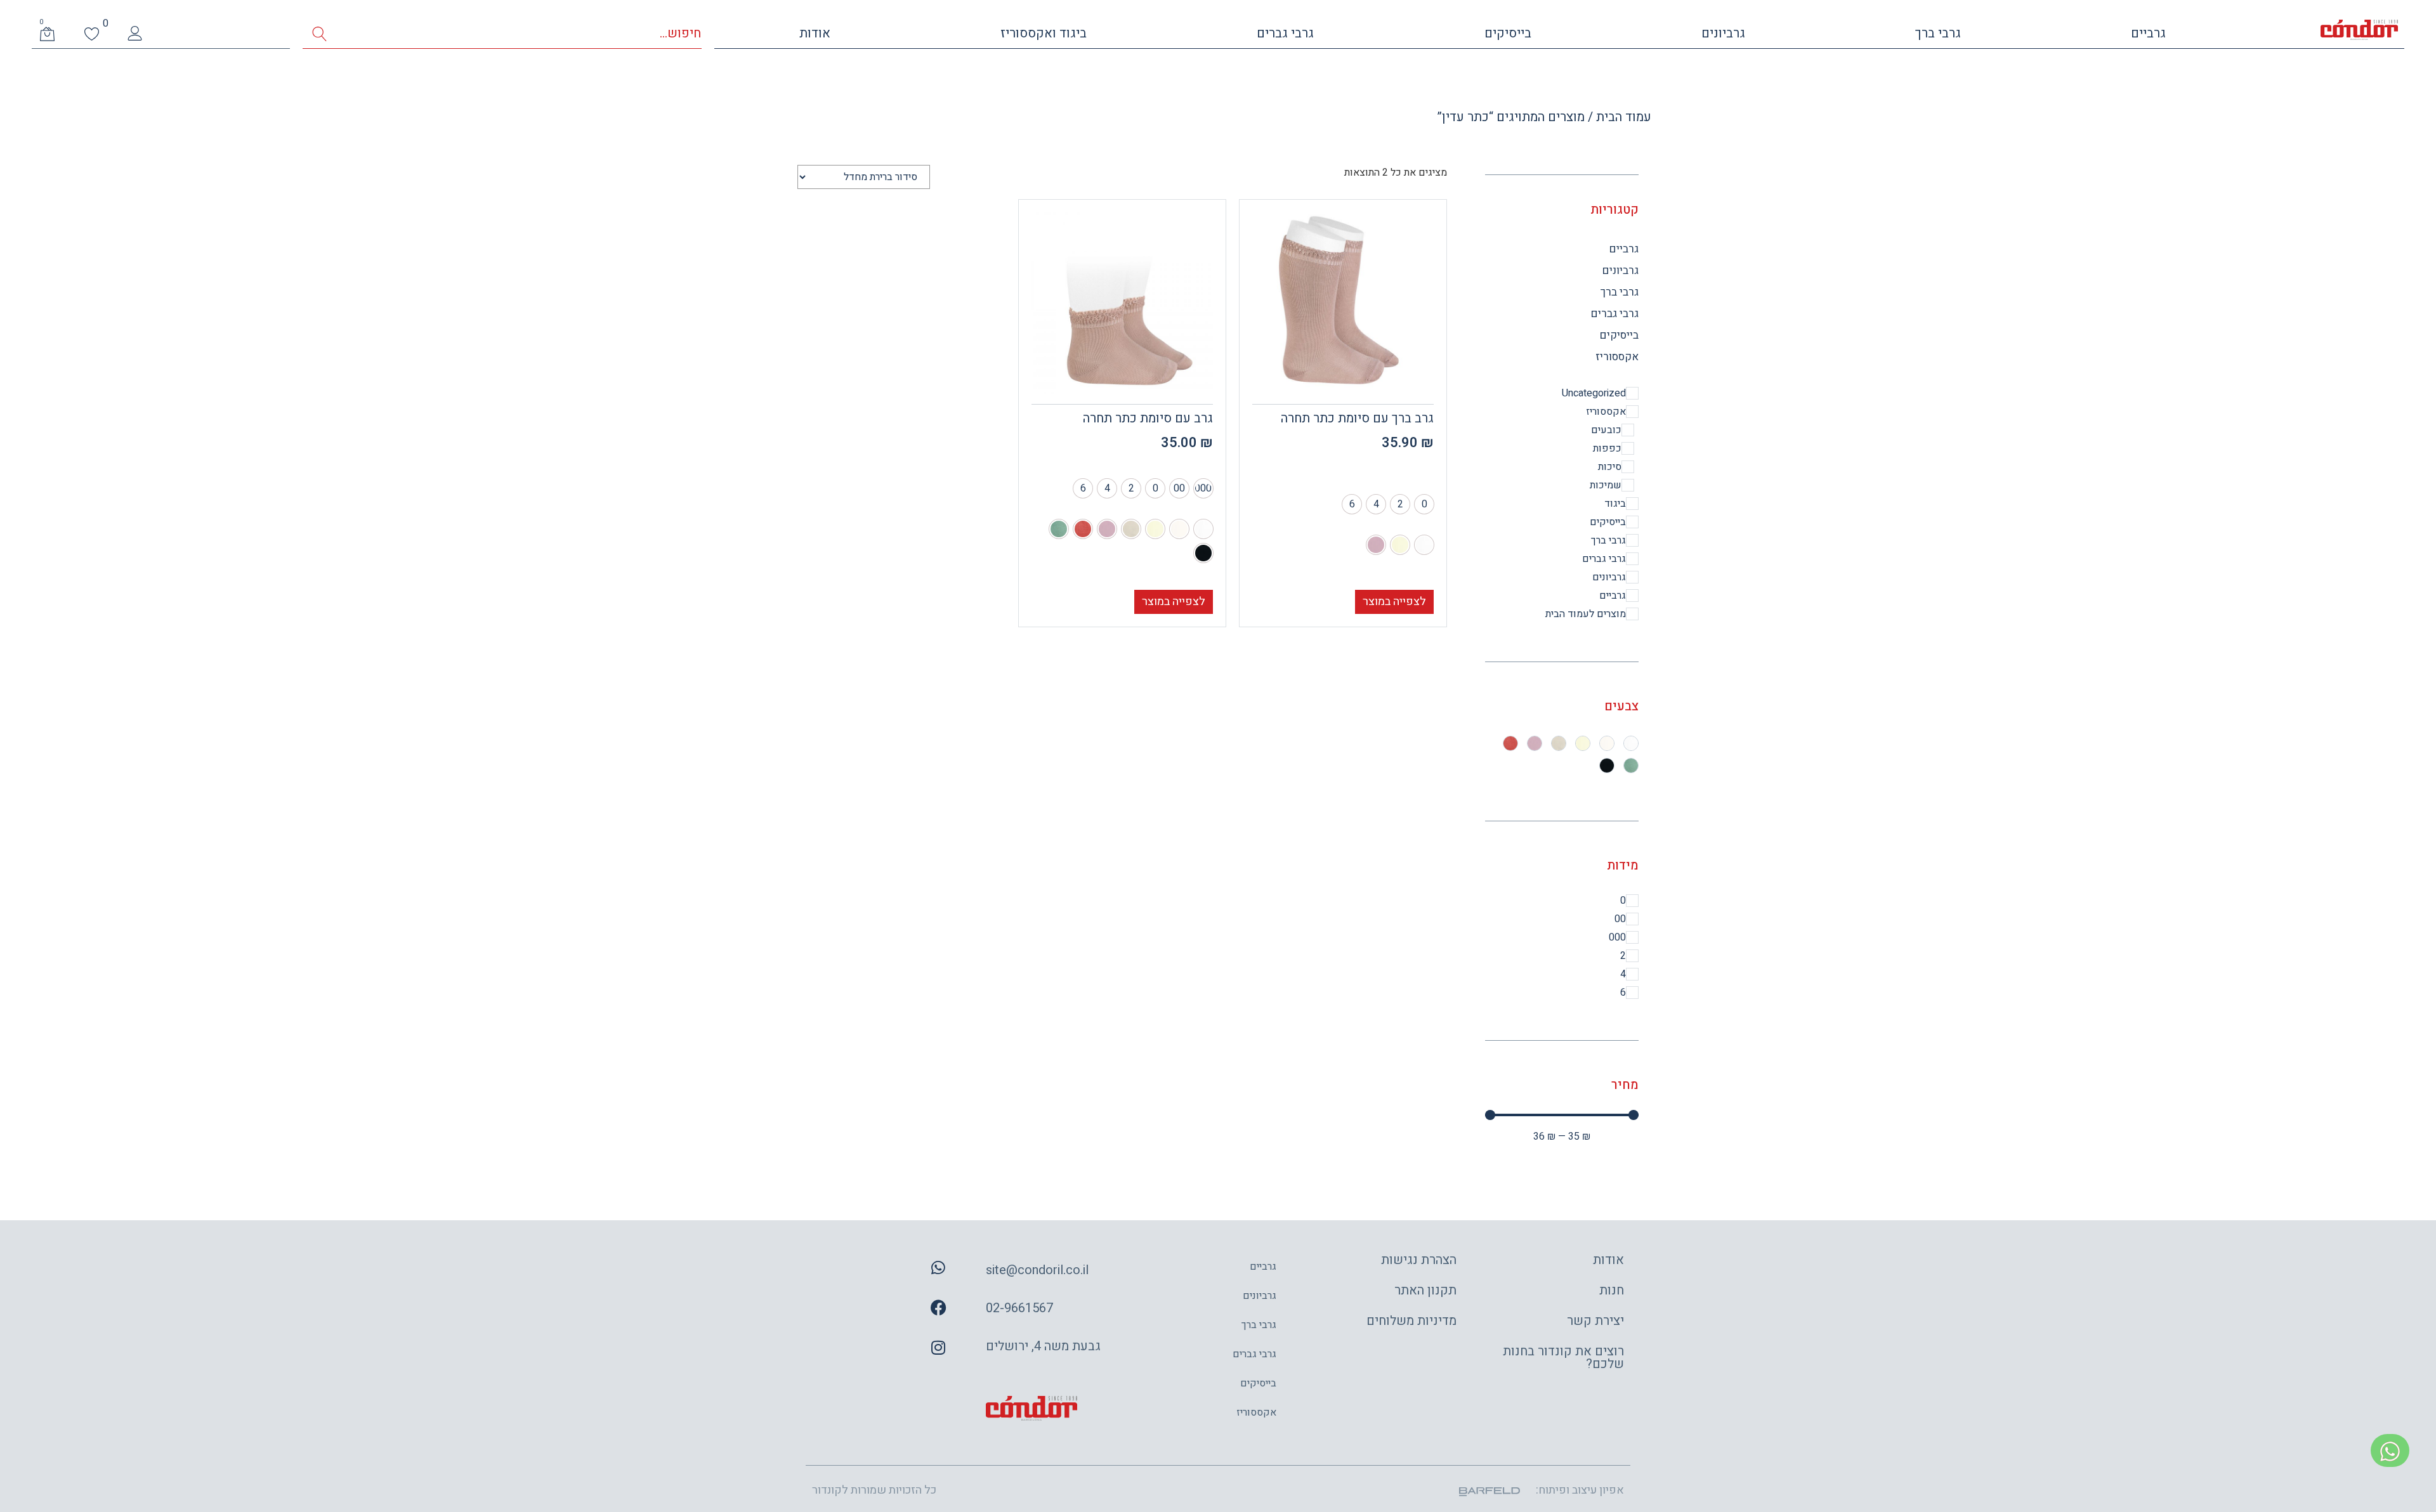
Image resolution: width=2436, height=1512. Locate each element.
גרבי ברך (1938, 33)
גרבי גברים (1285, 33)
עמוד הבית (1624, 117)
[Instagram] (938, 1348)
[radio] (1424, 504)
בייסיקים (1508, 33)
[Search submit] (319, 34)
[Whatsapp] (938, 1268)
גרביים (2148, 33)
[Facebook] (938, 1308)
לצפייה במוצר (1394, 602)
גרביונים (1723, 33)
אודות (815, 33)
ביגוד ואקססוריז (1044, 33)
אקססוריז (1617, 357)
